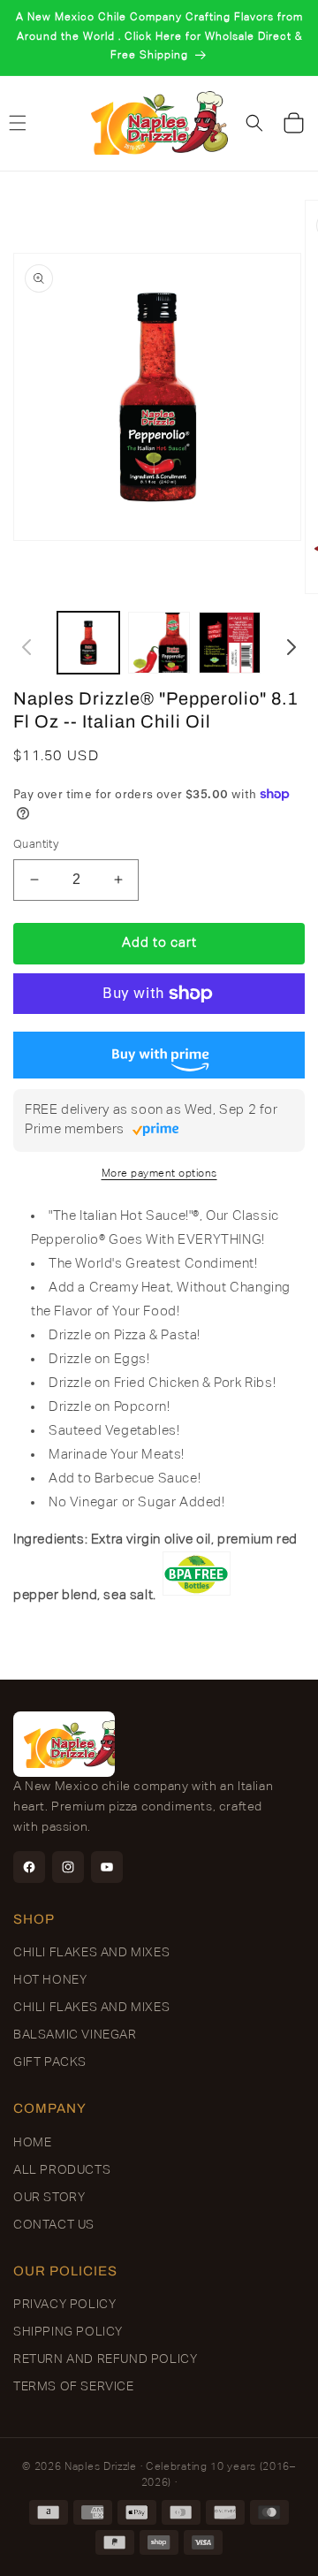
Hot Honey (50, 1980)
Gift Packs (50, 2062)
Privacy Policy (64, 2305)
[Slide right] (291, 647)
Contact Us (54, 2225)
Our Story (49, 2198)
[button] (254, 123)
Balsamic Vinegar (75, 2035)
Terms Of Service (74, 2387)
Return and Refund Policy (105, 2359)
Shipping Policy (68, 2332)
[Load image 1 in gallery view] (88, 643)
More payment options (159, 1174)
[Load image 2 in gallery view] (159, 643)
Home (32, 2143)
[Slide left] (26, 647)
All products (62, 2170)
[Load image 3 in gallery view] (230, 643)
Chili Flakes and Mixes (91, 1953)
